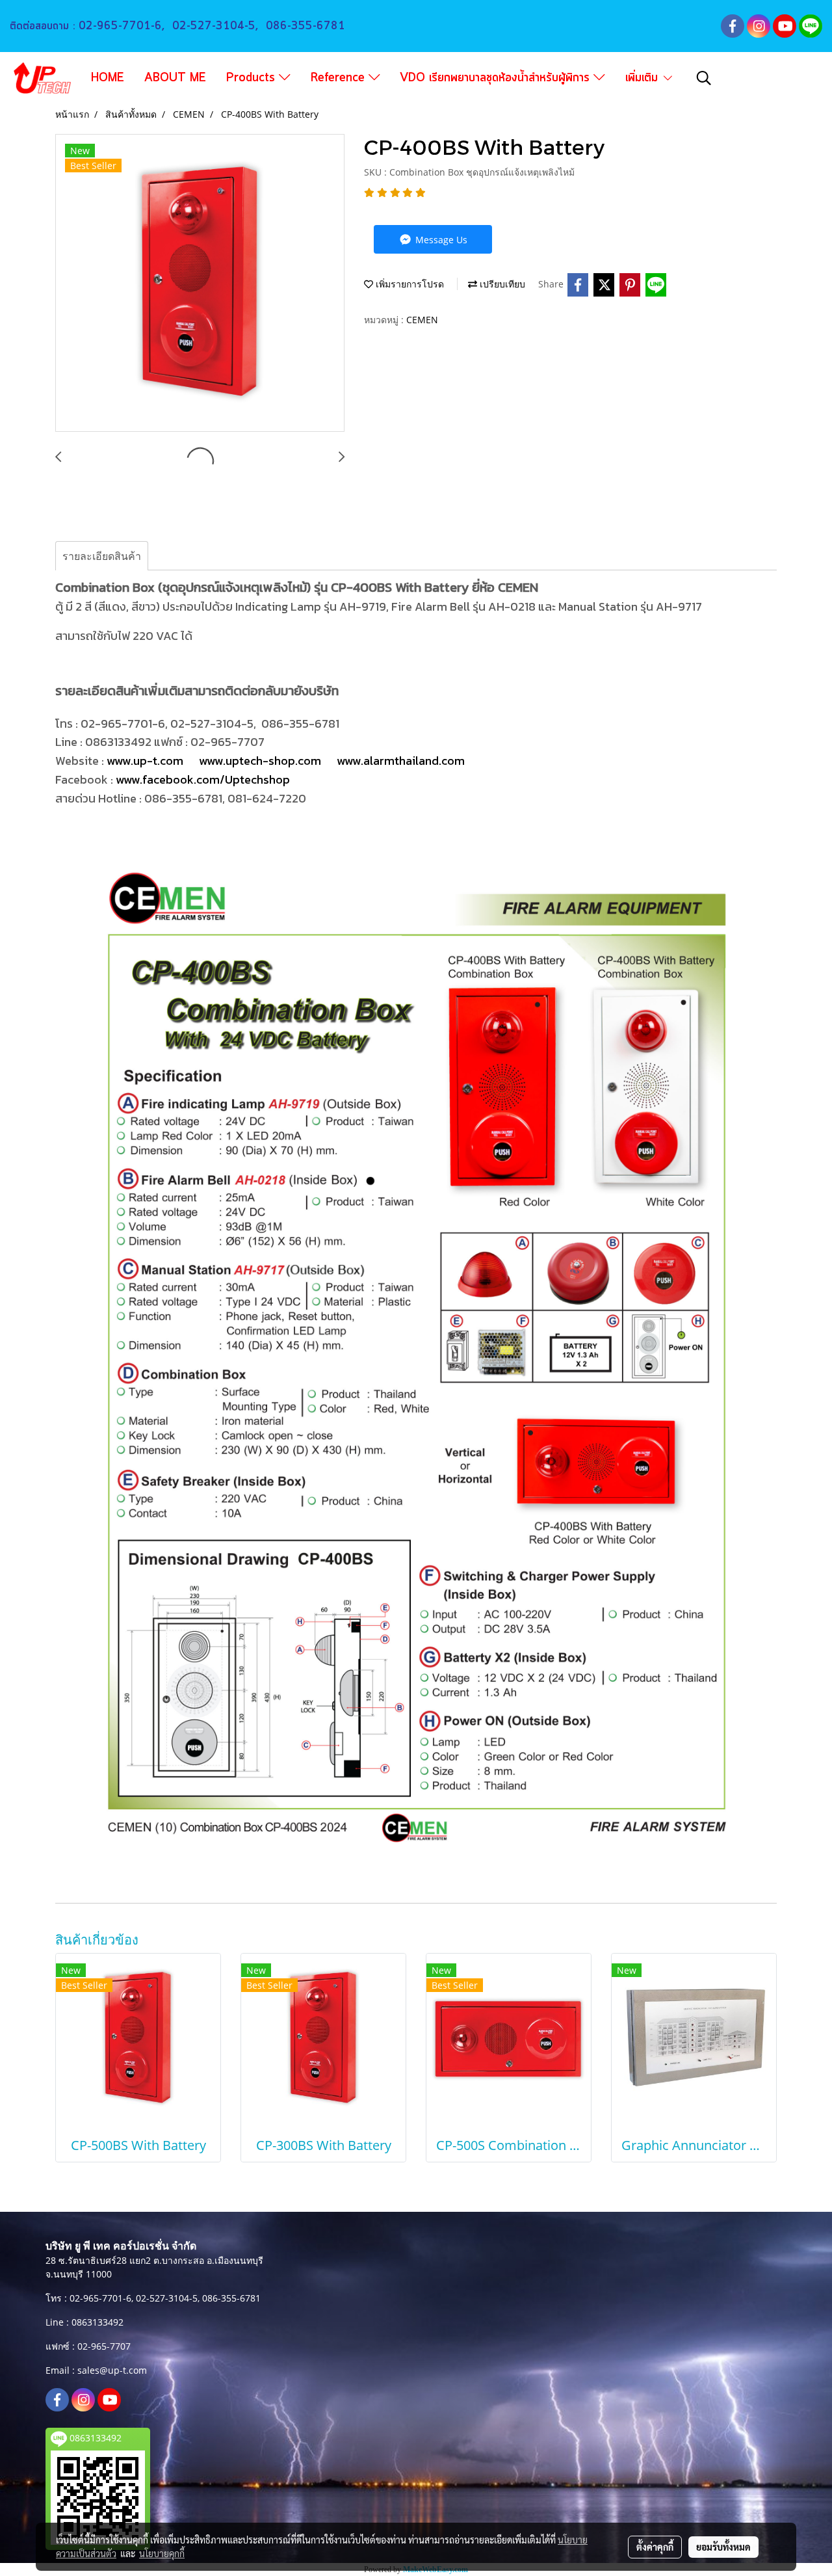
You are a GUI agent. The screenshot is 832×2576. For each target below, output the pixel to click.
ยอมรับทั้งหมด (723, 2547)
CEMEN (422, 320)
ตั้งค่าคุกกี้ (655, 2547)
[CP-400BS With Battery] (200, 284)
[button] (704, 78)
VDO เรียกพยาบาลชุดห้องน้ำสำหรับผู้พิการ (497, 78)
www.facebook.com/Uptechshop (203, 779)
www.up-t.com (145, 761)
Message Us (440, 240)
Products (253, 78)
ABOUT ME (175, 78)
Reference (340, 78)
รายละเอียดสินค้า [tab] (102, 556)
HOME (108, 78)
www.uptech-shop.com (260, 761)
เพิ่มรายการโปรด (409, 284)
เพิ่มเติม (643, 78)
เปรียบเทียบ (501, 284)
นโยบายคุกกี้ (162, 2553)
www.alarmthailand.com (402, 761)
